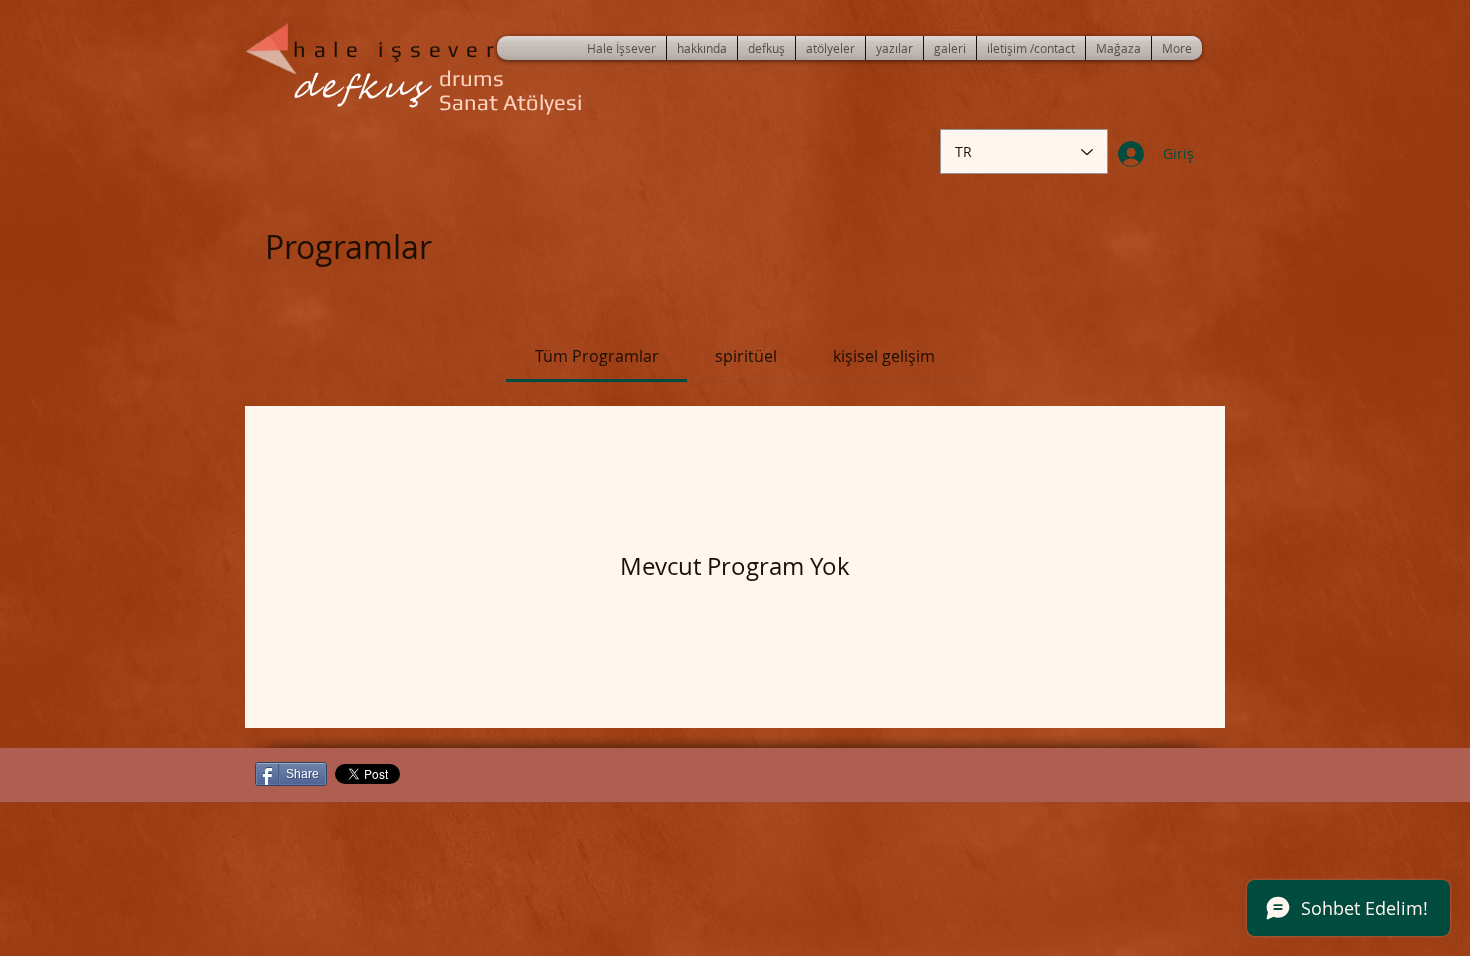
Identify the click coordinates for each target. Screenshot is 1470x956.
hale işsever (397, 49)
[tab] (596, 356)
